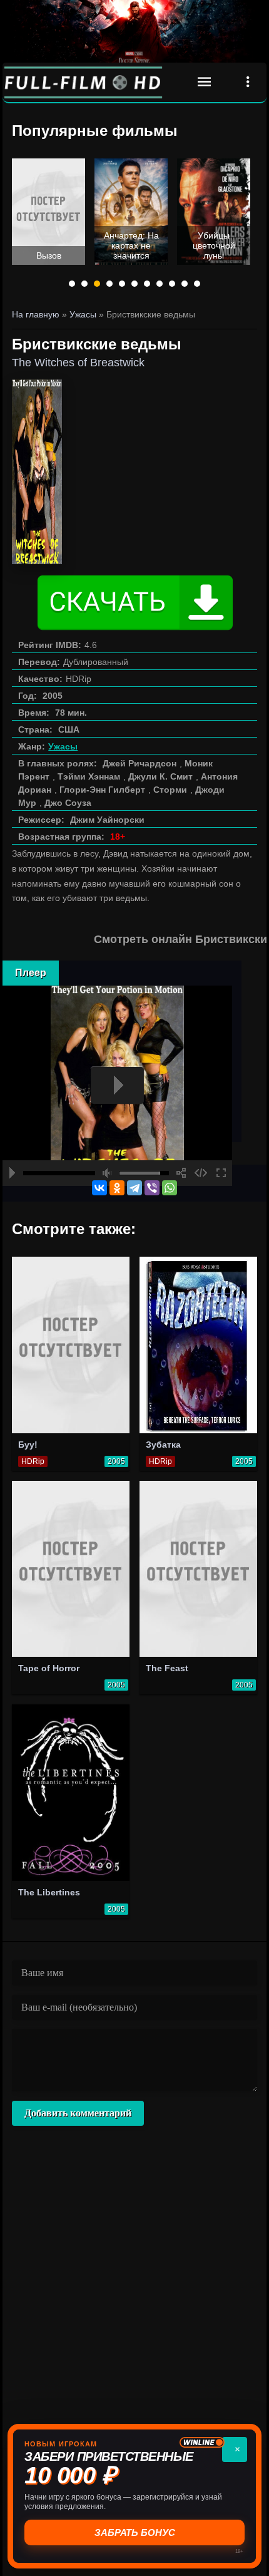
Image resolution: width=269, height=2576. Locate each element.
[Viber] (152, 1188)
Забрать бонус (135, 2532)
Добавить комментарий (78, 2113)
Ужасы (63, 746)
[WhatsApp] (170, 1188)
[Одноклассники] (117, 1188)
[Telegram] (134, 1188)
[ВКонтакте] (99, 1188)
